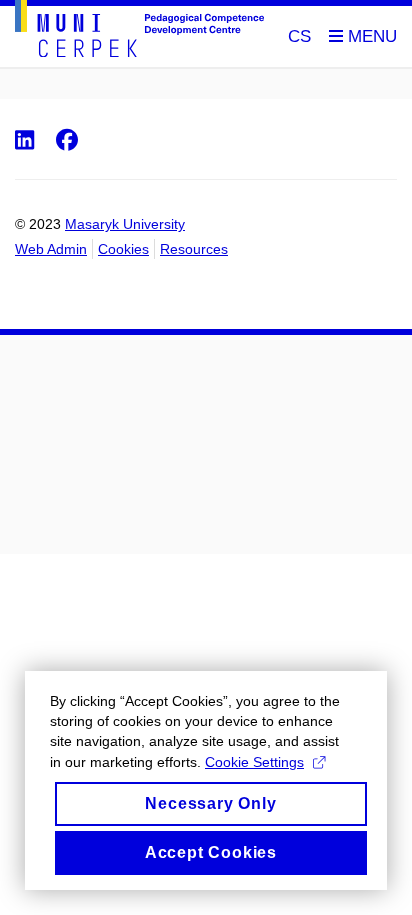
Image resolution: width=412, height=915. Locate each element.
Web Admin (51, 249)
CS (299, 36)
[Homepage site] (139, 32)
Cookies (123, 249)
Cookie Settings (254, 762)
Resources (194, 249)
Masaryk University (125, 224)
